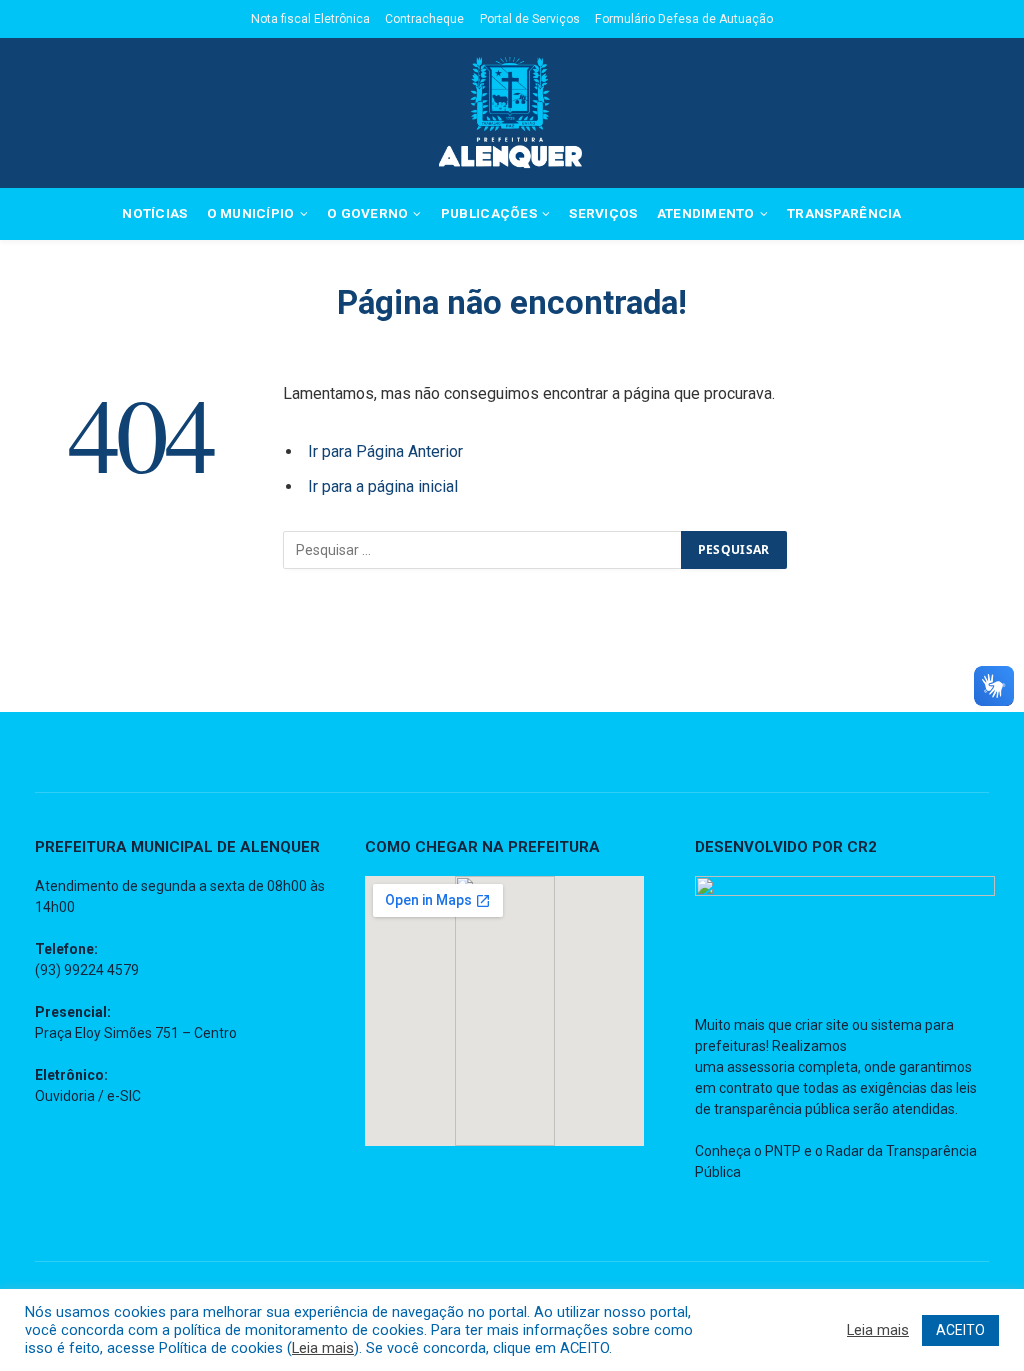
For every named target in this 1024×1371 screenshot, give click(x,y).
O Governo (367, 213)
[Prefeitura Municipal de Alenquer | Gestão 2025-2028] (512, 113)
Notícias (154, 213)
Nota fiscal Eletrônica (310, 19)
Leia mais (323, 1348)
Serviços (603, 213)
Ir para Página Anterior (385, 451)
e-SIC (124, 1096)
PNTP (783, 1151)
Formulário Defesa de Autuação (684, 19)
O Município (251, 213)
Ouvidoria (65, 1096)
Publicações (489, 213)
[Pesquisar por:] (483, 550)
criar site (822, 1025)
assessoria (761, 1067)
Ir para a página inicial (383, 486)
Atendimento (706, 213)
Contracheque (424, 19)
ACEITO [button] (960, 1330)
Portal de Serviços (530, 19)
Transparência (844, 213)
